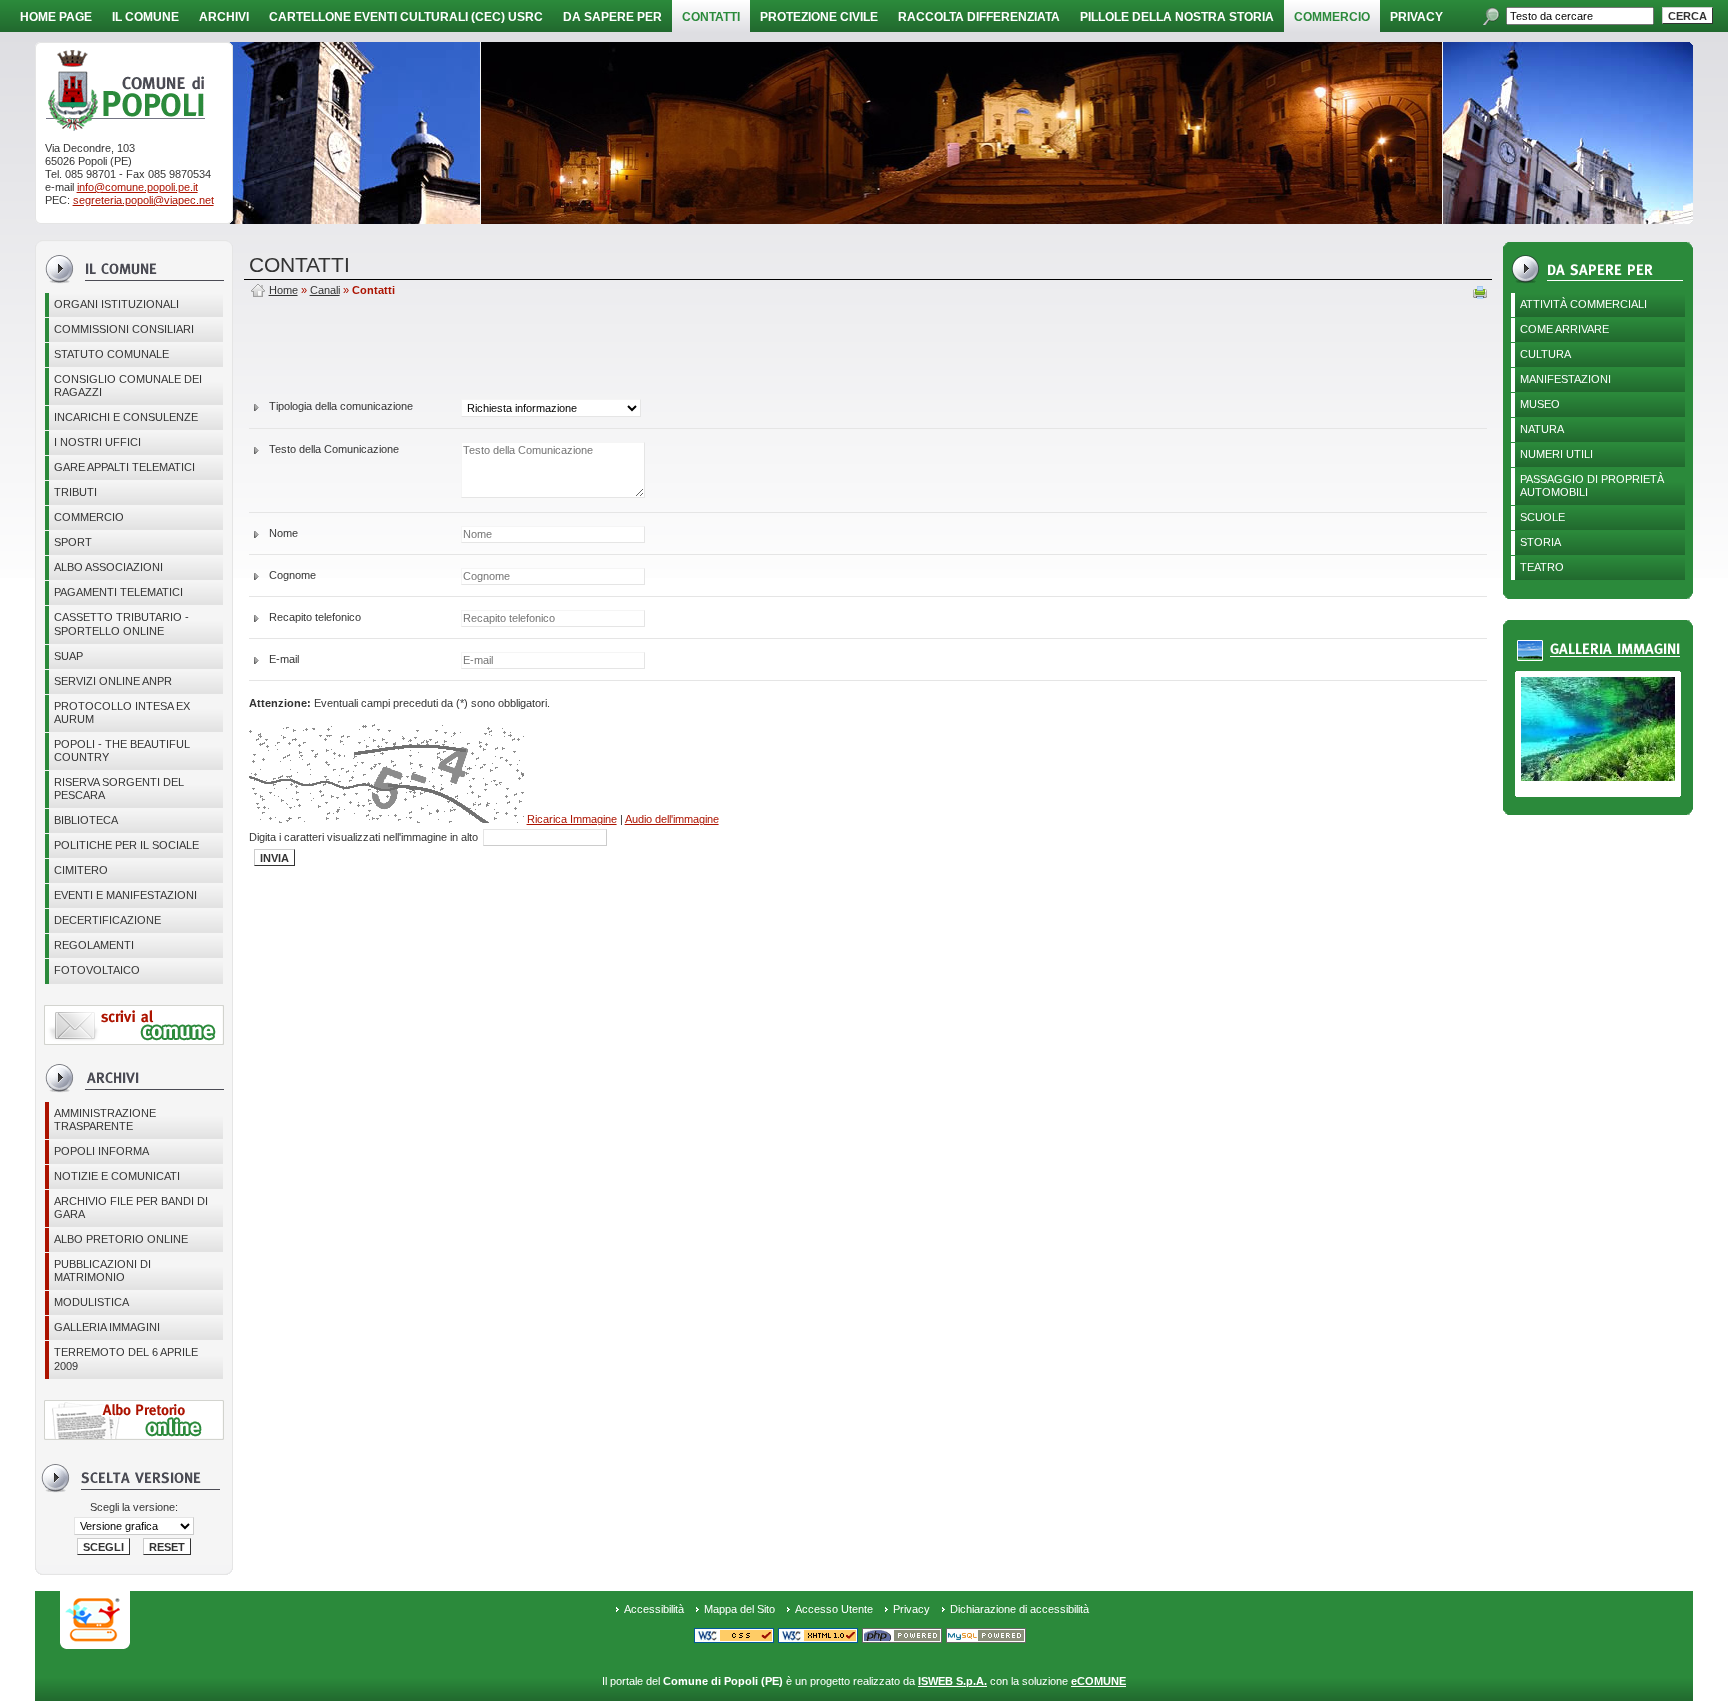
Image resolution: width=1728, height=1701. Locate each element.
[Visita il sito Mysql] (986, 1637)
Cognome (292, 575)
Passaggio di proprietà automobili (1592, 485)
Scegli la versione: (134, 1507)
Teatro (1542, 567)
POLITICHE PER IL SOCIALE (126, 845)
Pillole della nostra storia (1177, 17)
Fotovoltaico (97, 970)
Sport (73, 542)
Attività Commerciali (1583, 304)
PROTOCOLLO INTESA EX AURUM (122, 712)
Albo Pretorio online (121, 1239)
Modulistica (91, 1302)
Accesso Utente (834, 1609)
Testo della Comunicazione (334, 449)
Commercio (1332, 17)
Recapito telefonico (315, 617)
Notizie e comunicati (117, 1176)
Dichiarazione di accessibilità (1019, 1609)
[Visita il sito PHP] (902, 1637)
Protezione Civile (819, 17)
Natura (1542, 429)
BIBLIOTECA (86, 820)
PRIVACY (1416, 17)
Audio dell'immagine (672, 819)
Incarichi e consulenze (126, 417)
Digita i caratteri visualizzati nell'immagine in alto (365, 837)
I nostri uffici (97, 442)
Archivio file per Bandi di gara (131, 1207)
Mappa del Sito (739, 1609)
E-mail (284, 659)
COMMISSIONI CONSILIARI (124, 329)
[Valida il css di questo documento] (734, 1637)
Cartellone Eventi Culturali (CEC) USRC (406, 17)
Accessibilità (654, 1609)
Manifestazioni (1565, 379)
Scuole (1542, 517)
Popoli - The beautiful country (122, 750)
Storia (1540, 542)
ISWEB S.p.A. (952, 1681)
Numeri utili (1556, 454)
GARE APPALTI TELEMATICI (124, 467)
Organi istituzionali (116, 304)
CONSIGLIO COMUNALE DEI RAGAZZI (128, 385)
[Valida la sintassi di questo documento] (818, 1637)
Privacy (911, 1609)
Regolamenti (94, 945)
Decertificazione (107, 920)
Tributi (75, 492)
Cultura (1545, 354)
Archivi (224, 17)
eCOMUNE (1098, 1681)
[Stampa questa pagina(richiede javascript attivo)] (1480, 293)
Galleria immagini (107, 1327)
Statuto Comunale (111, 354)
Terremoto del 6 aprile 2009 (126, 1358)
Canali (325, 290)
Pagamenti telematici (118, 592)
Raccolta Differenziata (979, 17)
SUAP (68, 656)
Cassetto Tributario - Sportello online (121, 623)
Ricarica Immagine (572, 819)
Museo (1540, 404)
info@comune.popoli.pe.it (137, 187)
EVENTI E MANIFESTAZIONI (125, 895)
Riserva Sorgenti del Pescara (119, 788)
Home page (56, 17)
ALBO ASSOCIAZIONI (108, 567)
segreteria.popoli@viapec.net (143, 200)
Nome (283, 533)
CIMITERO (81, 870)
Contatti (711, 17)
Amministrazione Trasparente (105, 1119)
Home (283, 290)
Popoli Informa (101, 1151)
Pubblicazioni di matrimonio (102, 1270)
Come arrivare (1564, 329)
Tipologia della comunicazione (341, 406)
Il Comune (145, 17)
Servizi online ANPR (113, 681)
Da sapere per (612, 17)
